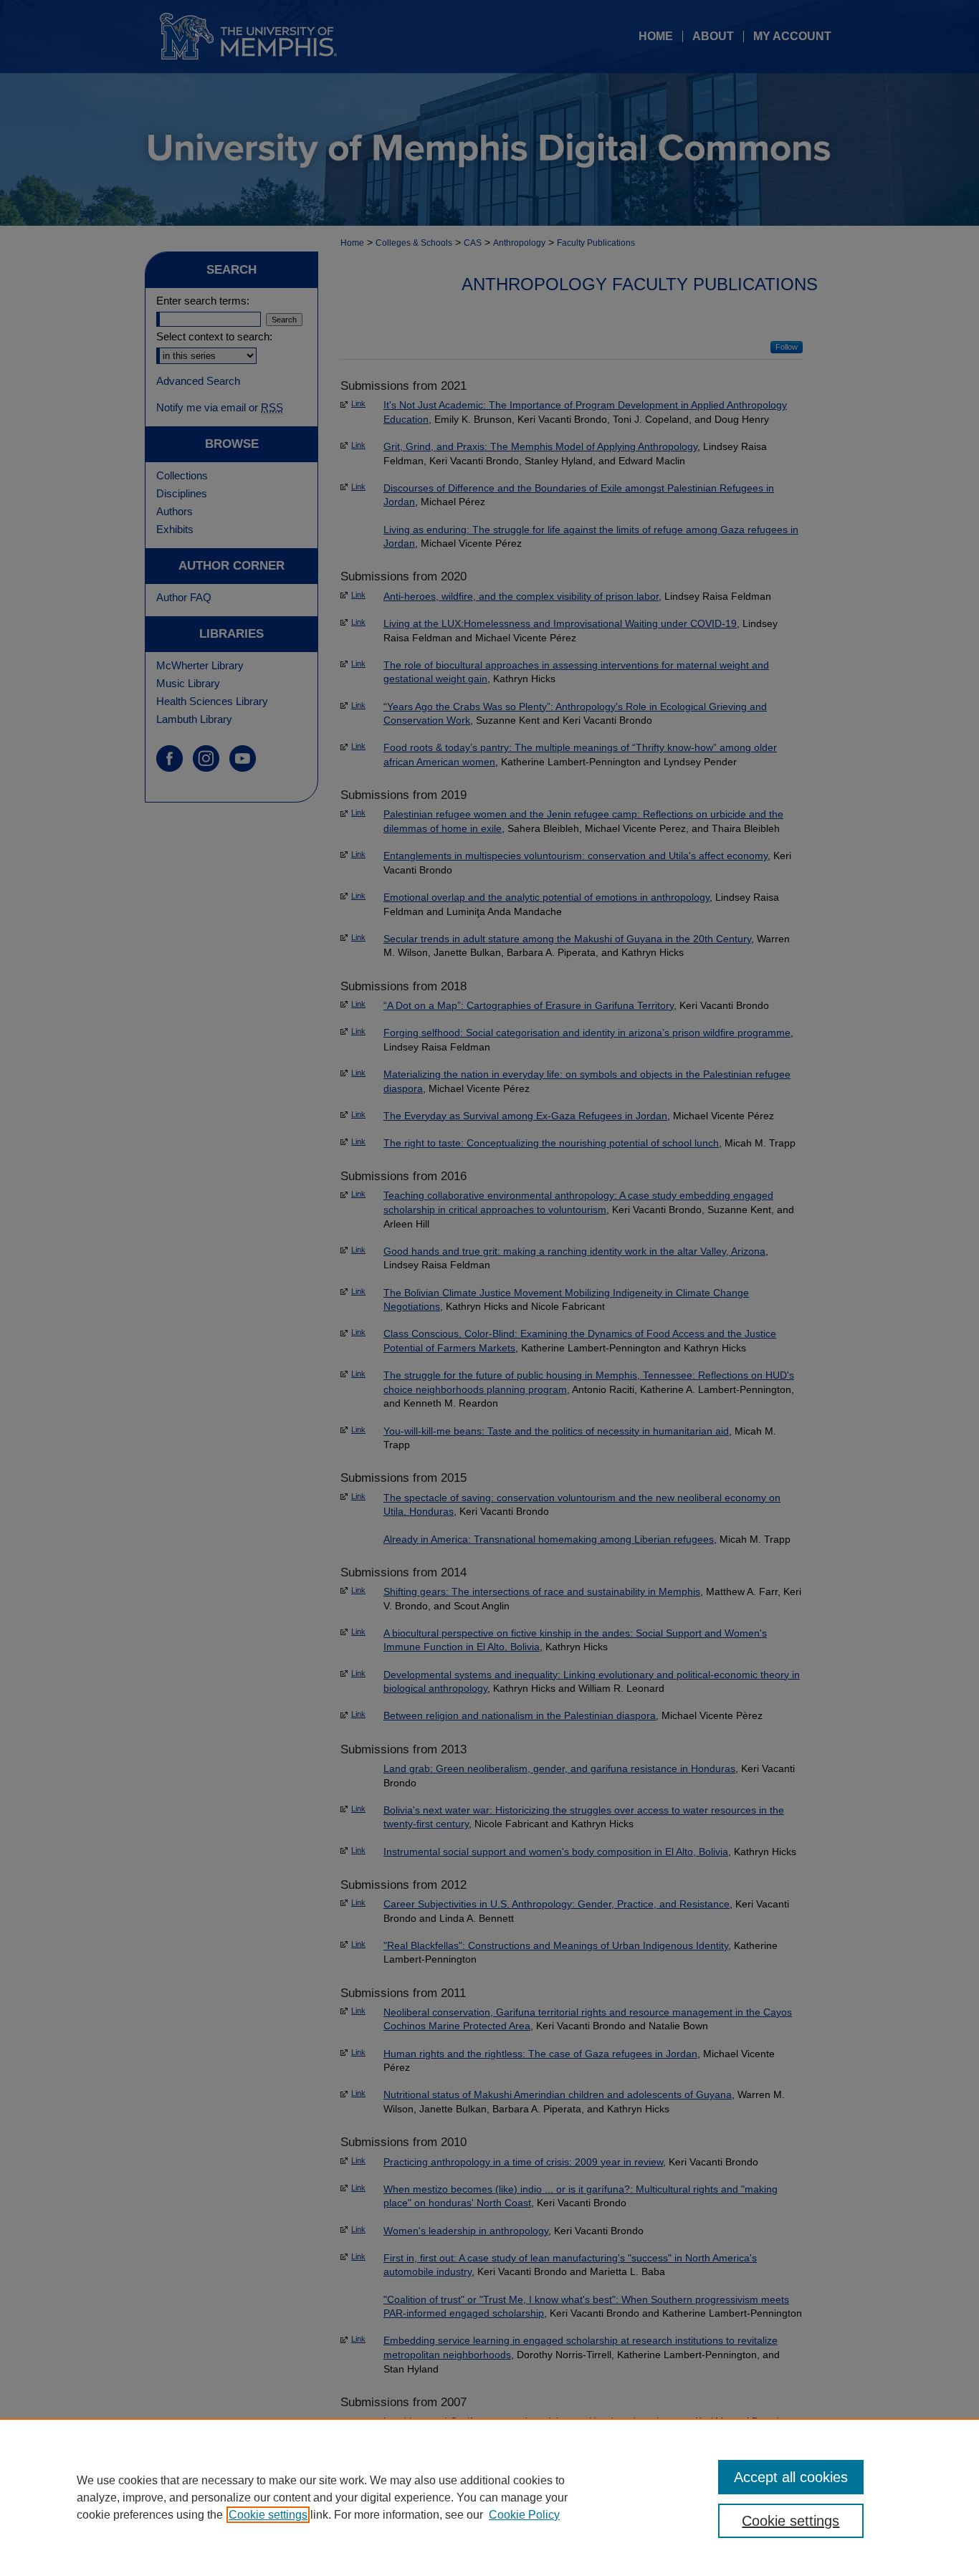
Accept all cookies (791, 2477)
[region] (489, 2497)
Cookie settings (268, 2515)
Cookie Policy (524, 2515)
